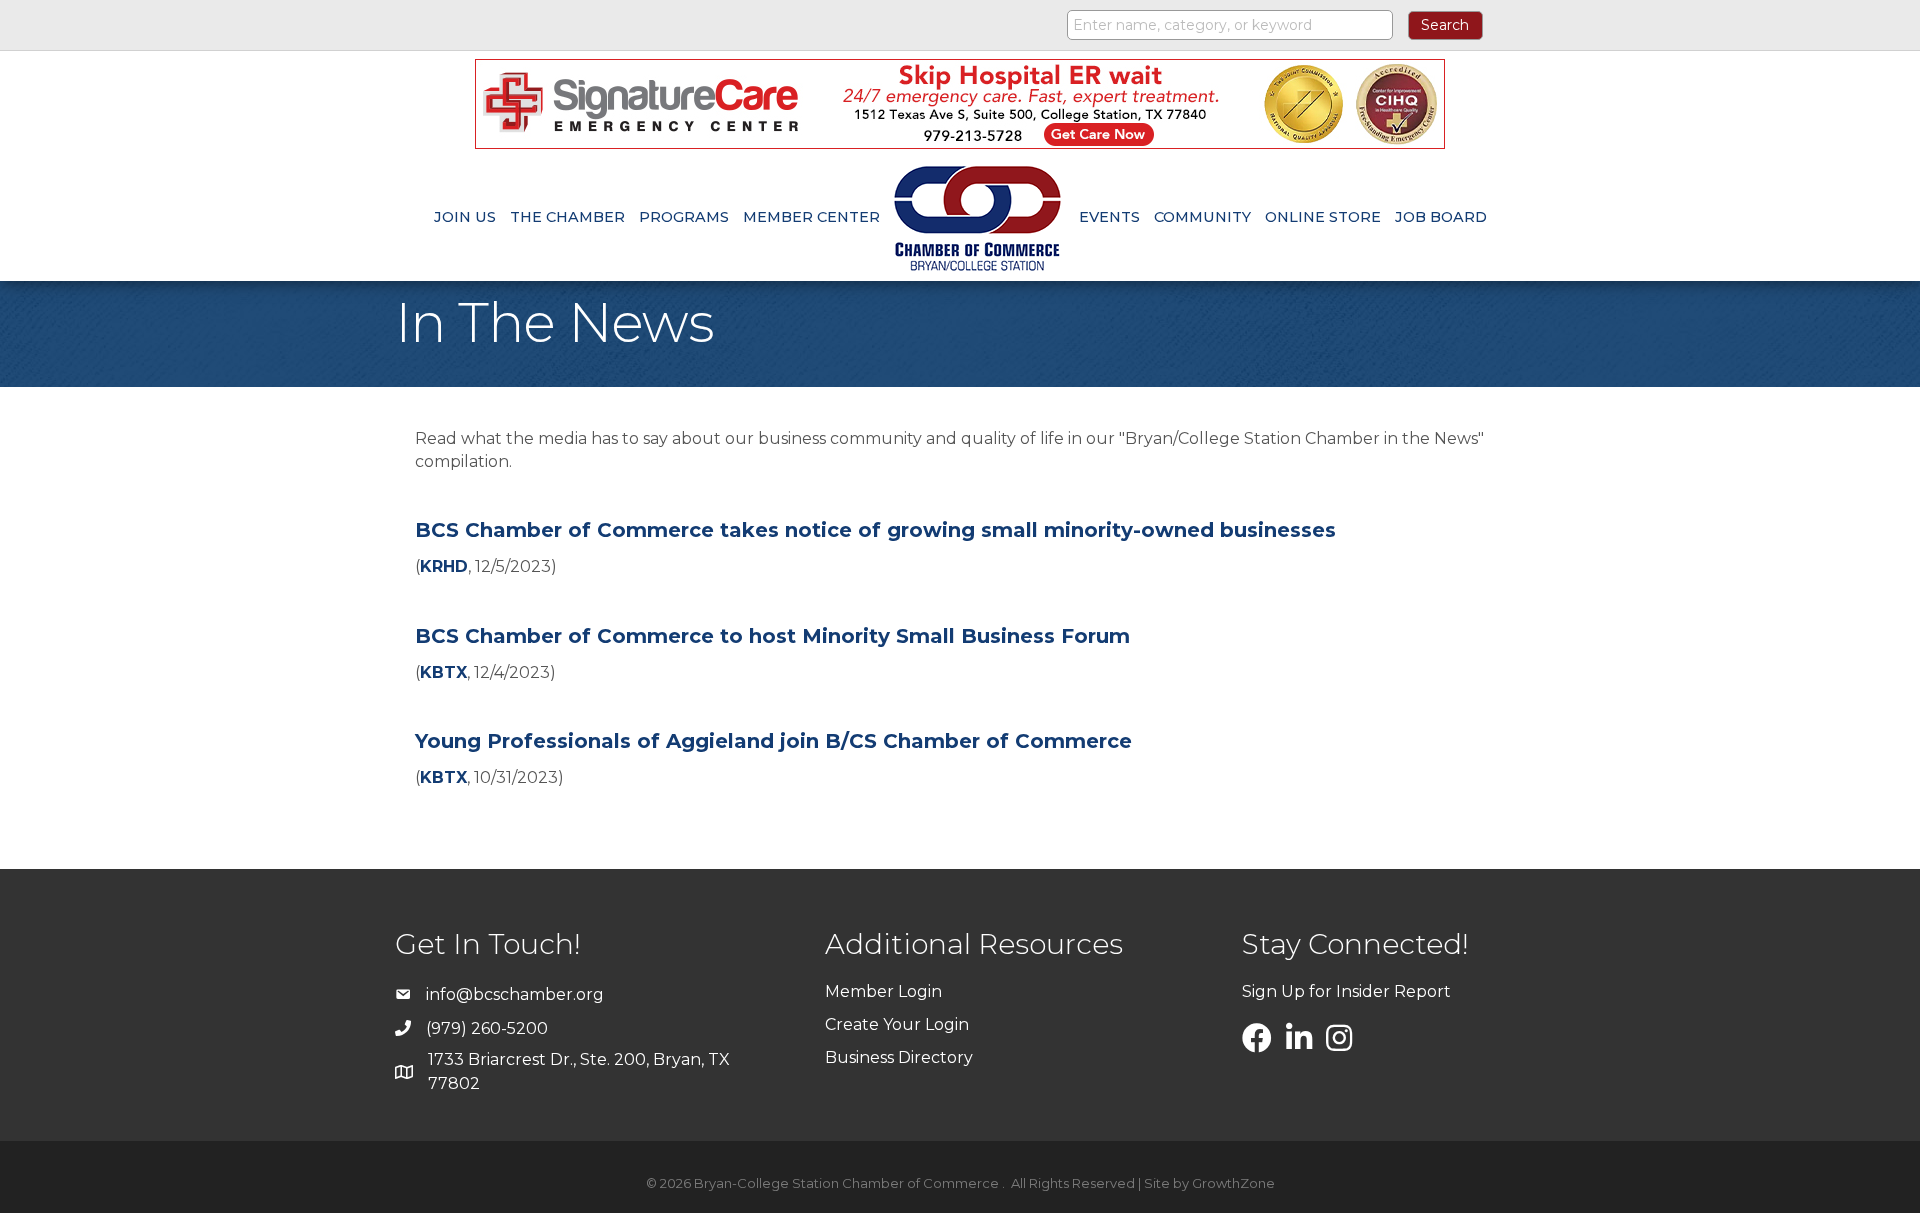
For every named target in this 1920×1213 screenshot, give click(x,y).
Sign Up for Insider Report (1346, 991)
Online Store (1323, 217)
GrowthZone (1233, 1183)
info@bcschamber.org (515, 994)
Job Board (1441, 217)
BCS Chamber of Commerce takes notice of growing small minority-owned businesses (875, 530)
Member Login (883, 991)
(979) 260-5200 (487, 1028)
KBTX (443, 672)
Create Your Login (897, 1024)
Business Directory (899, 1057)
